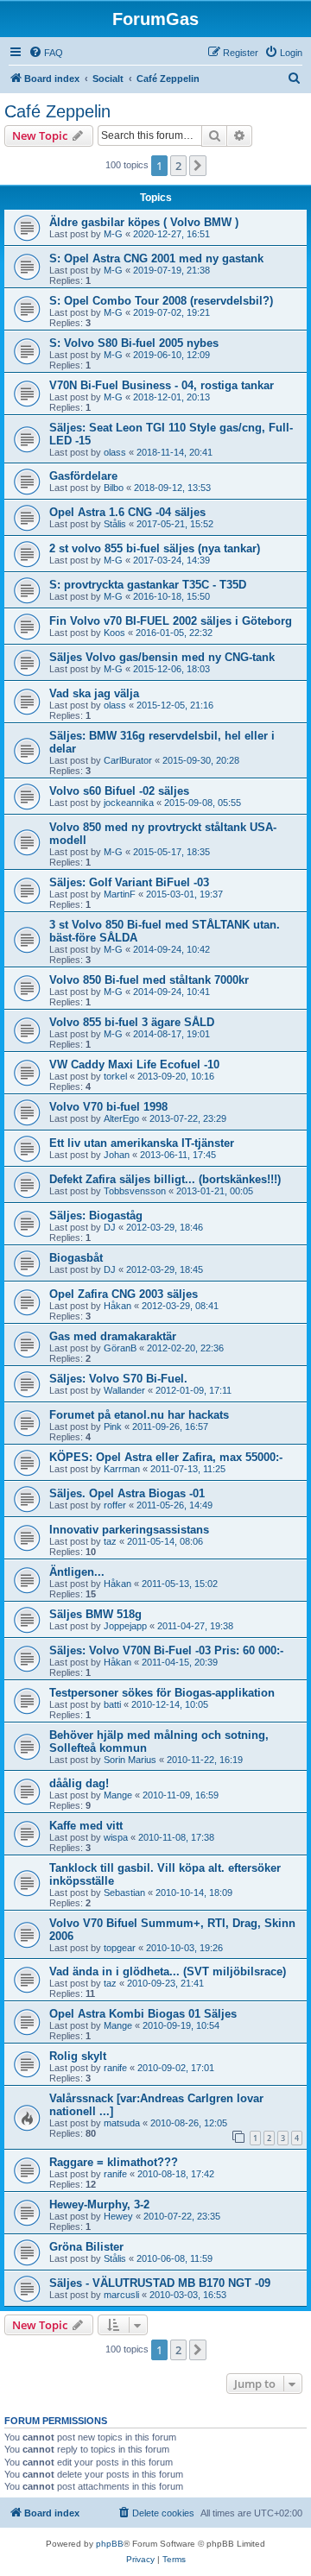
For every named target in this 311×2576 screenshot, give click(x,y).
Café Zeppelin (57, 111)
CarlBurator (128, 760)
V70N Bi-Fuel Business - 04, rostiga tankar (162, 385)
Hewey (118, 2216)
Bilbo (114, 488)
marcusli (121, 2295)
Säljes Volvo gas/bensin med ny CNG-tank (162, 657)
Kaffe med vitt (86, 1826)
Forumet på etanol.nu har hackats (139, 1415)
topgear (120, 1948)
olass (115, 452)
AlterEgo (121, 1118)
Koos (114, 633)
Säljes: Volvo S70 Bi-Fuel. (118, 1379)
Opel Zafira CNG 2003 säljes (124, 1294)
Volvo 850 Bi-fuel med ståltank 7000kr (149, 980)
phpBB (110, 2544)
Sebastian (124, 1893)
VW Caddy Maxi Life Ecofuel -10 (134, 1064)
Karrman (122, 1469)
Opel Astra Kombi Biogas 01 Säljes (143, 2014)
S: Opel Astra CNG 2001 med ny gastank (156, 258)
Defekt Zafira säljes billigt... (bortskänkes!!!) (165, 1179)
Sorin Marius (130, 1760)
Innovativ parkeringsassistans (129, 1530)
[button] (198, 166)
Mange (118, 1795)
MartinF (120, 894)
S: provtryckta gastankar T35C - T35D (148, 585)
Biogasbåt (76, 1258)
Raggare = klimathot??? (114, 2162)
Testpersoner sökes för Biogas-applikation (162, 1693)
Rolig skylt (78, 2056)
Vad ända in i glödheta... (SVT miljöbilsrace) (168, 1971)
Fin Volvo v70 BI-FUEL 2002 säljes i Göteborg (171, 621)
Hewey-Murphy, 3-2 (99, 2204)
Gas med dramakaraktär (113, 1336)
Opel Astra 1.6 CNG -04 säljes (127, 512)
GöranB (120, 1348)
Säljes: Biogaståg (96, 1216)
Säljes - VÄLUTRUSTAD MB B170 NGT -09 (160, 2283)
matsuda (122, 2123)
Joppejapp (125, 1626)
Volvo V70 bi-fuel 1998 (108, 1107)
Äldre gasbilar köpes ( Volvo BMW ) (144, 222)
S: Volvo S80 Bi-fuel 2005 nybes (134, 343)
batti (112, 1704)
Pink (113, 1427)
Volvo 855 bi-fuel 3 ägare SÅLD (132, 1022)
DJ (110, 1227)
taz (110, 1541)
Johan (117, 1155)
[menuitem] (46, 53)
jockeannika (129, 803)
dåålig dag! (79, 1783)
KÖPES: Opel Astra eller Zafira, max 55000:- (166, 1457)
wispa (116, 1837)
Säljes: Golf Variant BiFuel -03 (129, 882)
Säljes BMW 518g (95, 1614)
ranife (115, 2068)
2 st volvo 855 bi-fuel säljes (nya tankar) (155, 548)
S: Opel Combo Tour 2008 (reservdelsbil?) (161, 301)
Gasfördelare (83, 476)
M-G (113, 234)
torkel (115, 1076)
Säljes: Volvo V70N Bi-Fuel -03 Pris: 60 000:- (166, 1650)
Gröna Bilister (86, 2247)
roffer (115, 1505)
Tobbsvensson (135, 1191)
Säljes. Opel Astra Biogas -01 (127, 1493)
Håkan (117, 1306)
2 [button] (178, 166)
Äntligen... (77, 1572)
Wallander (124, 1390)
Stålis (115, 524)
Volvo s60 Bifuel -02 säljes (119, 791)
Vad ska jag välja (94, 693)
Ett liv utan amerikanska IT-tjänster (142, 1143)
